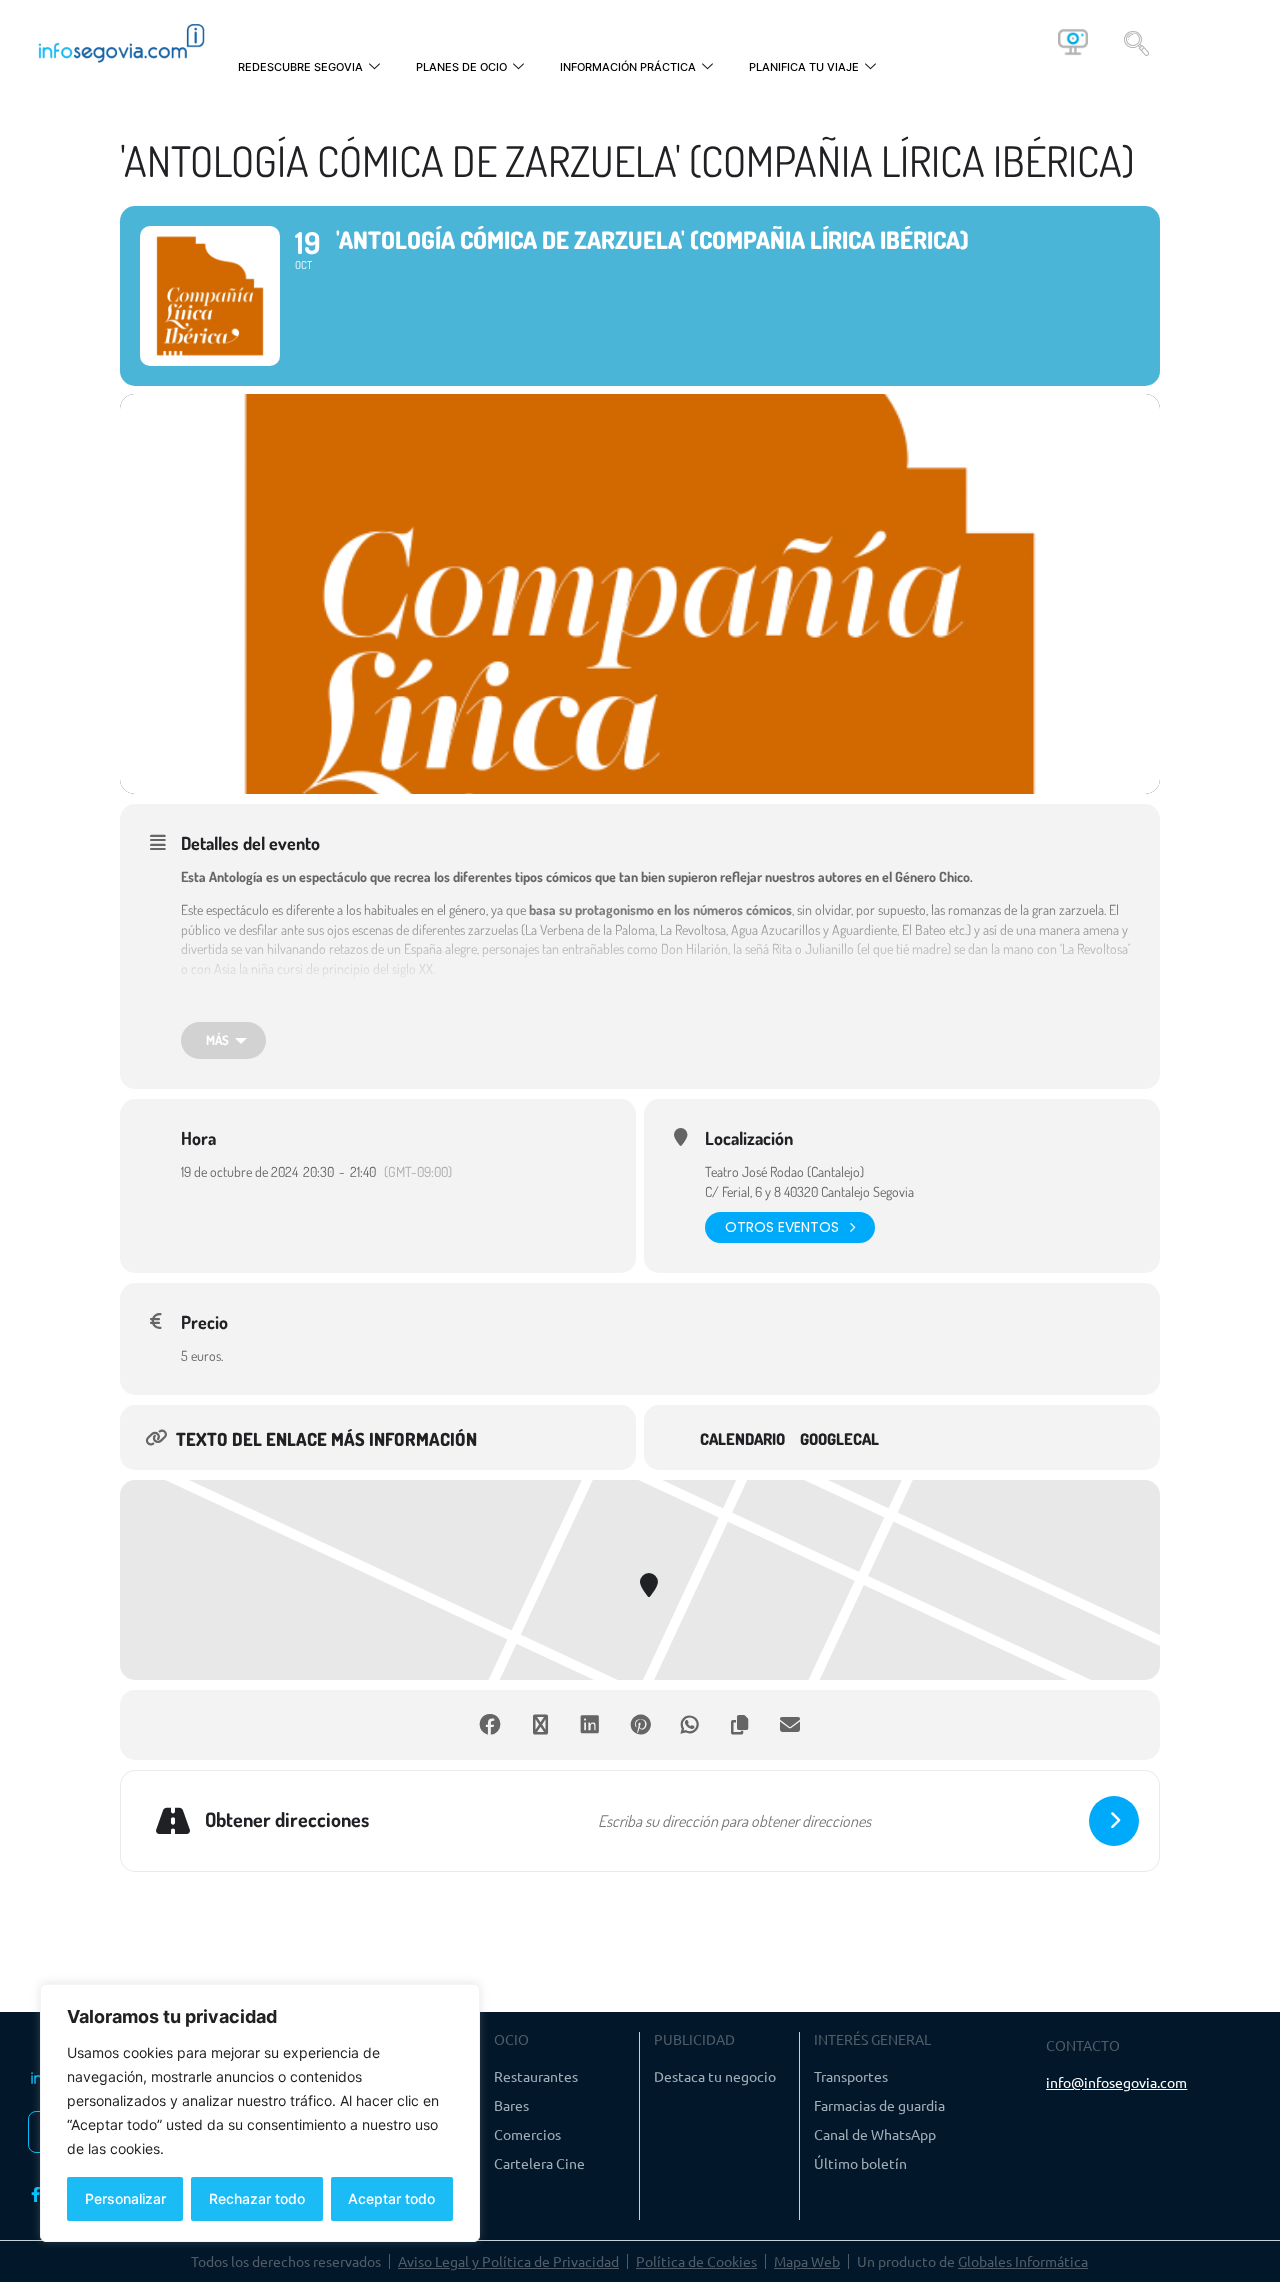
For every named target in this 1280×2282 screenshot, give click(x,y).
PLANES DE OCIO (461, 67)
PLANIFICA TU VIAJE (804, 67)
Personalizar (125, 2198)
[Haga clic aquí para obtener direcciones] (1114, 1821)
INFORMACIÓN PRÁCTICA (628, 67)
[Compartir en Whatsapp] (690, 1725)
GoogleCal (839, 1439)
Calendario (742, 1439)
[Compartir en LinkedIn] (590, 1725)
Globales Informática (1023, 2261)
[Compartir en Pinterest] (640, 1725)
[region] (260, 2113)
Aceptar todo (391, 2198)
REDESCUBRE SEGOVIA (300, 67)
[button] (1136, 42)
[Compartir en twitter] (540, 1725)
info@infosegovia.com (1116, 2082)
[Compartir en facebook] (490, 1725)
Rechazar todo (257, 2198)
